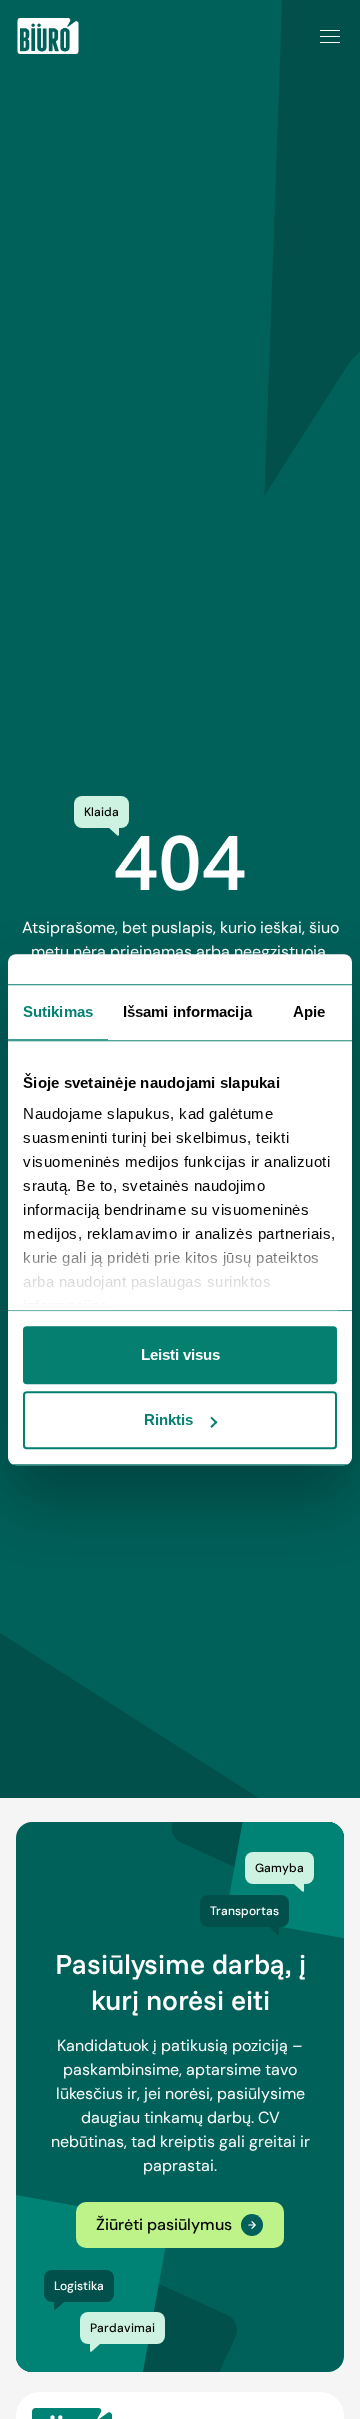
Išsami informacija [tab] (187, 1011)
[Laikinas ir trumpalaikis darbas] (48, 36)
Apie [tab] (309, 1011)
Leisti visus (180, 1354)
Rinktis (168, 1419)
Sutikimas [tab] (58, 1011)
